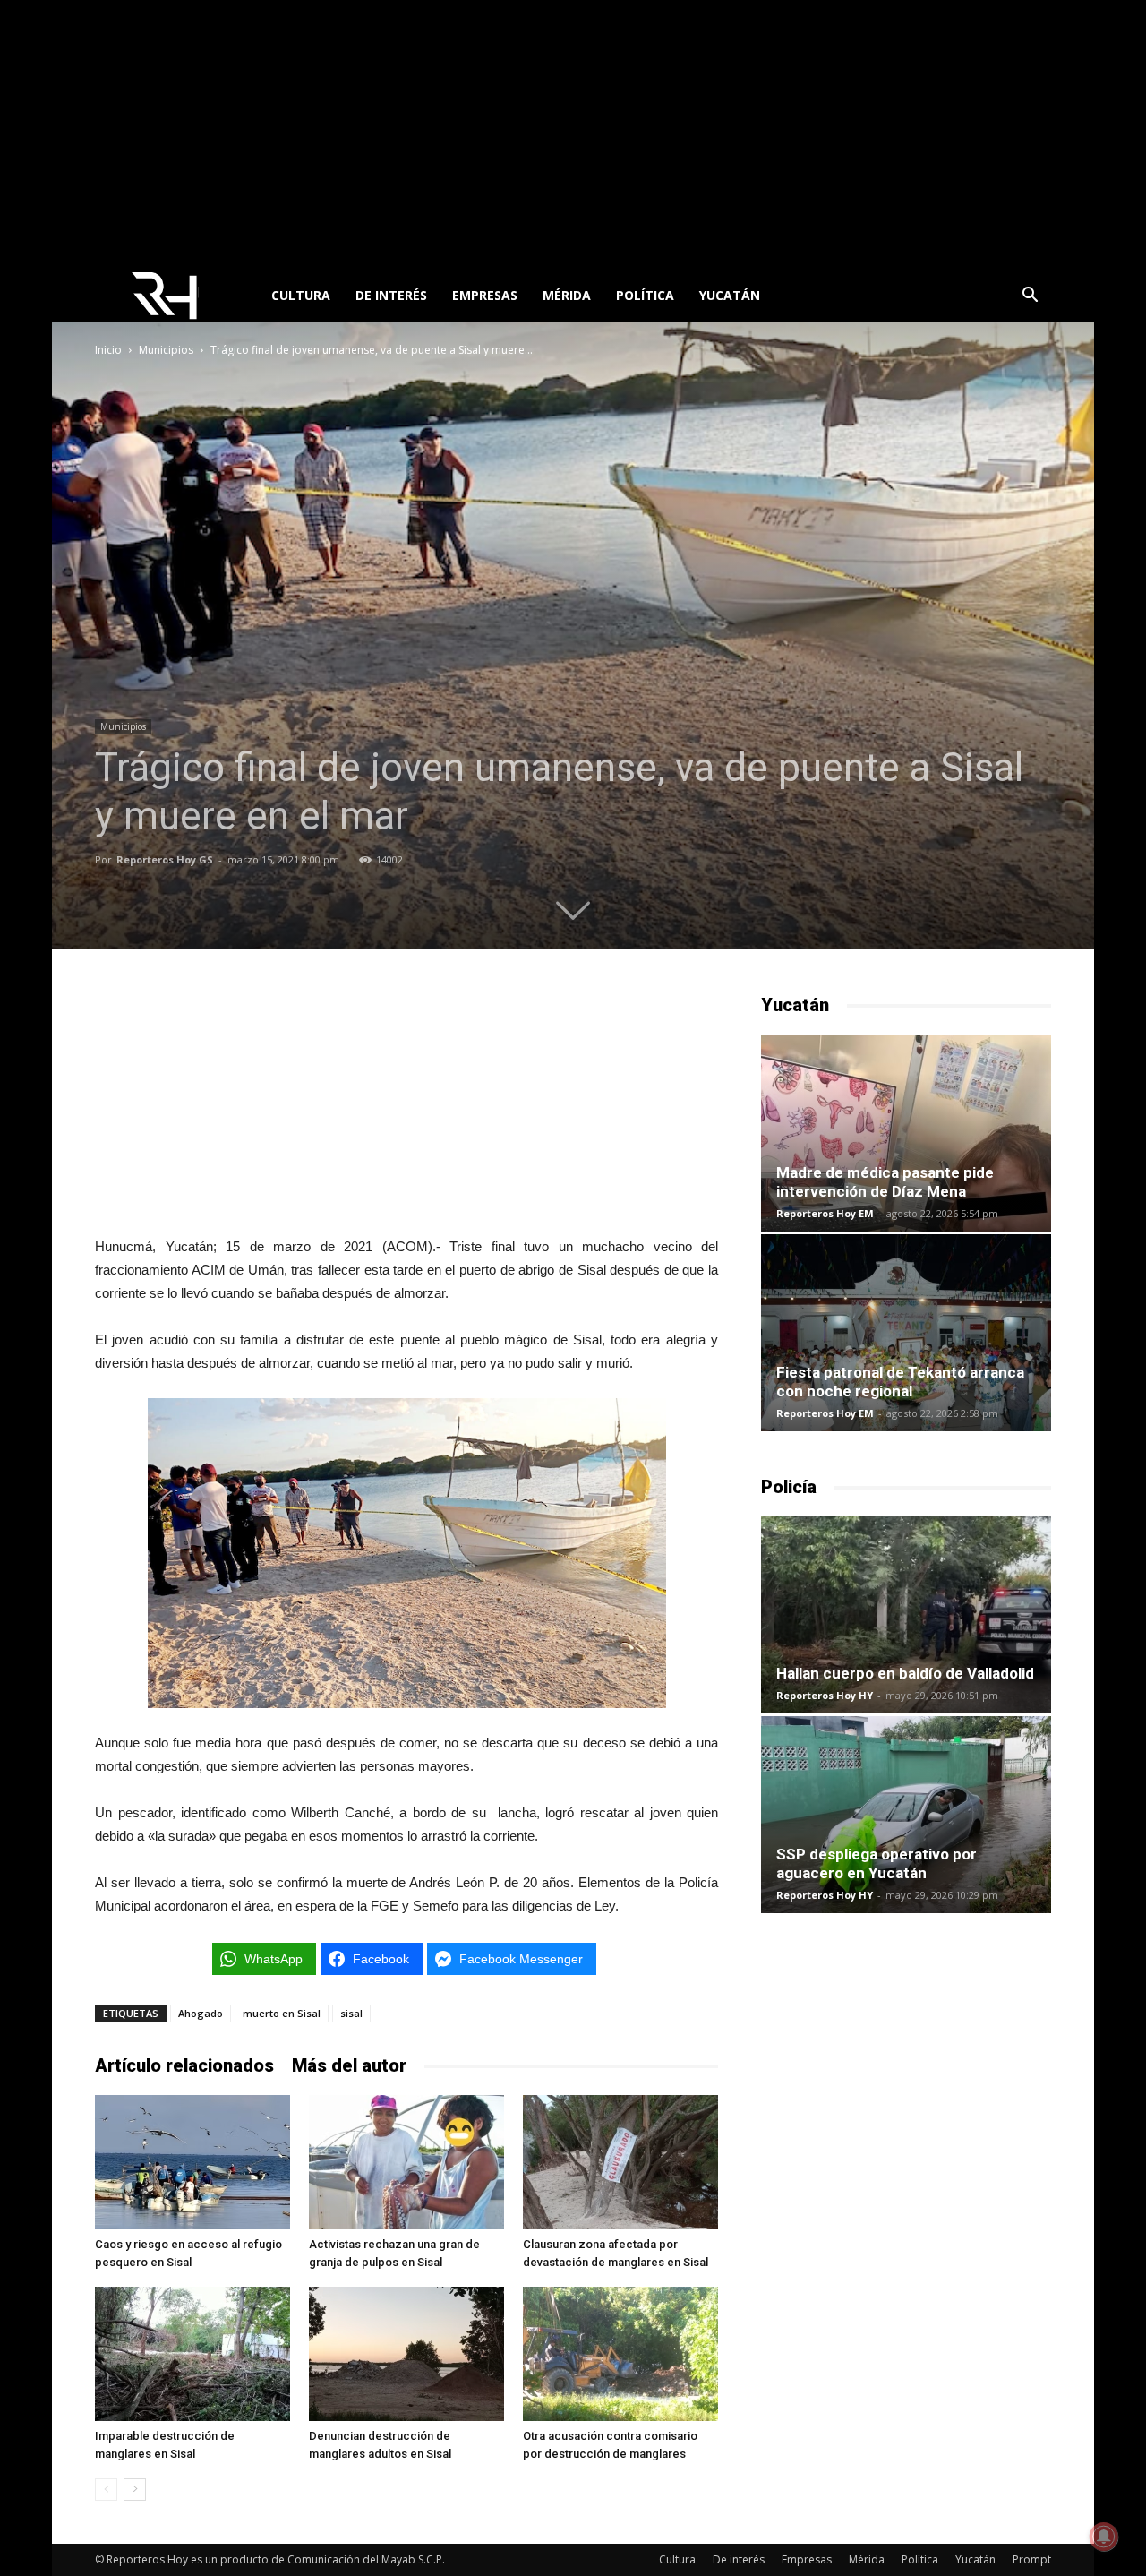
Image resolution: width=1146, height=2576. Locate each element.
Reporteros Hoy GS (165, 859)
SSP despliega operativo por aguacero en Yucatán (877, 1863)
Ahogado (201, 2013)
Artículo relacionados (184, 2065)
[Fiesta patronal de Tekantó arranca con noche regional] (906, 1333)
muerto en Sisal (282, 2013)
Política (645, 295)
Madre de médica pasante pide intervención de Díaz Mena (885, 1182)
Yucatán (730, 295)
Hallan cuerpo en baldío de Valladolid (905, 1673)
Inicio (108, 350)
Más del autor (349, 2065)
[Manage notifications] (1104, 2537)
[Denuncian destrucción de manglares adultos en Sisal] (406, 2354)
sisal (351, 2013)
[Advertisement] (573, 134)
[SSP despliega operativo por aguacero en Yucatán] (906, 1815)
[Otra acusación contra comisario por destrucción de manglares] (620, 2354)
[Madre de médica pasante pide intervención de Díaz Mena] (906, 1133)
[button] (1030, 297)
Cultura (301, 295)
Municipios (166, 350)
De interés (391, 295)
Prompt (1032, 2559)
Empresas (485, 295)
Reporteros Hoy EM (825, 1213)
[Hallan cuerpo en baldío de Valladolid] (906, 1615)
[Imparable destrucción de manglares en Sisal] (192, 2354)
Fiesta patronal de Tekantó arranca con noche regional (900, 1382)
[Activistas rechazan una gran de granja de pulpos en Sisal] (406, 2162)
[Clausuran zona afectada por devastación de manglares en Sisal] (620, 2162)
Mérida (567, 295)
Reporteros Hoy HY (825, 1695)
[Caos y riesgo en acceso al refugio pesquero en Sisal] (192, 2162)
